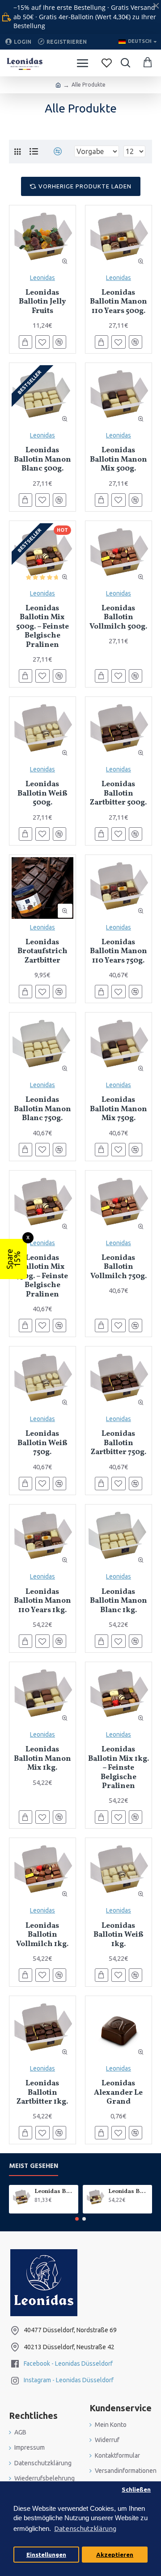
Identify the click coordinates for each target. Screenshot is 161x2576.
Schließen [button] (136, 2489)
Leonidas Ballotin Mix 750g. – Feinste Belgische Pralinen (42, 1276)
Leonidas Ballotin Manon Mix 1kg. (42, 1759)
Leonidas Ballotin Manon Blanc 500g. (42, 460)
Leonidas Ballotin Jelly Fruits (42, 302)
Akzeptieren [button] (115, 2555)
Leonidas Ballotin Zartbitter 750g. (119, 1443)
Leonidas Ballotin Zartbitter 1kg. (42, 2093)
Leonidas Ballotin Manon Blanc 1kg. (119, 1601)
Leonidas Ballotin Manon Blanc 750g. (42, 1109)
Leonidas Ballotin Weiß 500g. (42, 794)
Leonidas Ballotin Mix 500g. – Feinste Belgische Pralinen (42, 627)
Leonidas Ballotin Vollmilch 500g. (118, 618)
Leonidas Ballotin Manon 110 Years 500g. (119, 302)
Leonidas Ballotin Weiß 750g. (42, 1443)
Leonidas (42, 278)
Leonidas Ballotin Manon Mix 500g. (119, 460)
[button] (77, 2219)
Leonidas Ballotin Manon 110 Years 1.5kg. (55, 2192)
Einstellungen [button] (46, 2555)
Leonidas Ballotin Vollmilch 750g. (119, 1267)
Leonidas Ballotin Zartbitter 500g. (118, 794)
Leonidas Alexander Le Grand (118, 2093)
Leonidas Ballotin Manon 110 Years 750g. (119, 952)
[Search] (125, 63)
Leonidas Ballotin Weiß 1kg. (119, 1935)
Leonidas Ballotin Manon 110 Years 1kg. (42, 1601)
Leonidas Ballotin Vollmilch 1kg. (42, 1935)
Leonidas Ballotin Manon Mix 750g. (119, 1109)
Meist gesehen (34, 2166)
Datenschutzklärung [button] (85, 2528)
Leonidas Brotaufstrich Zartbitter (42, 952)
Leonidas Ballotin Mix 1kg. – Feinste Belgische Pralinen (119, 1768)
